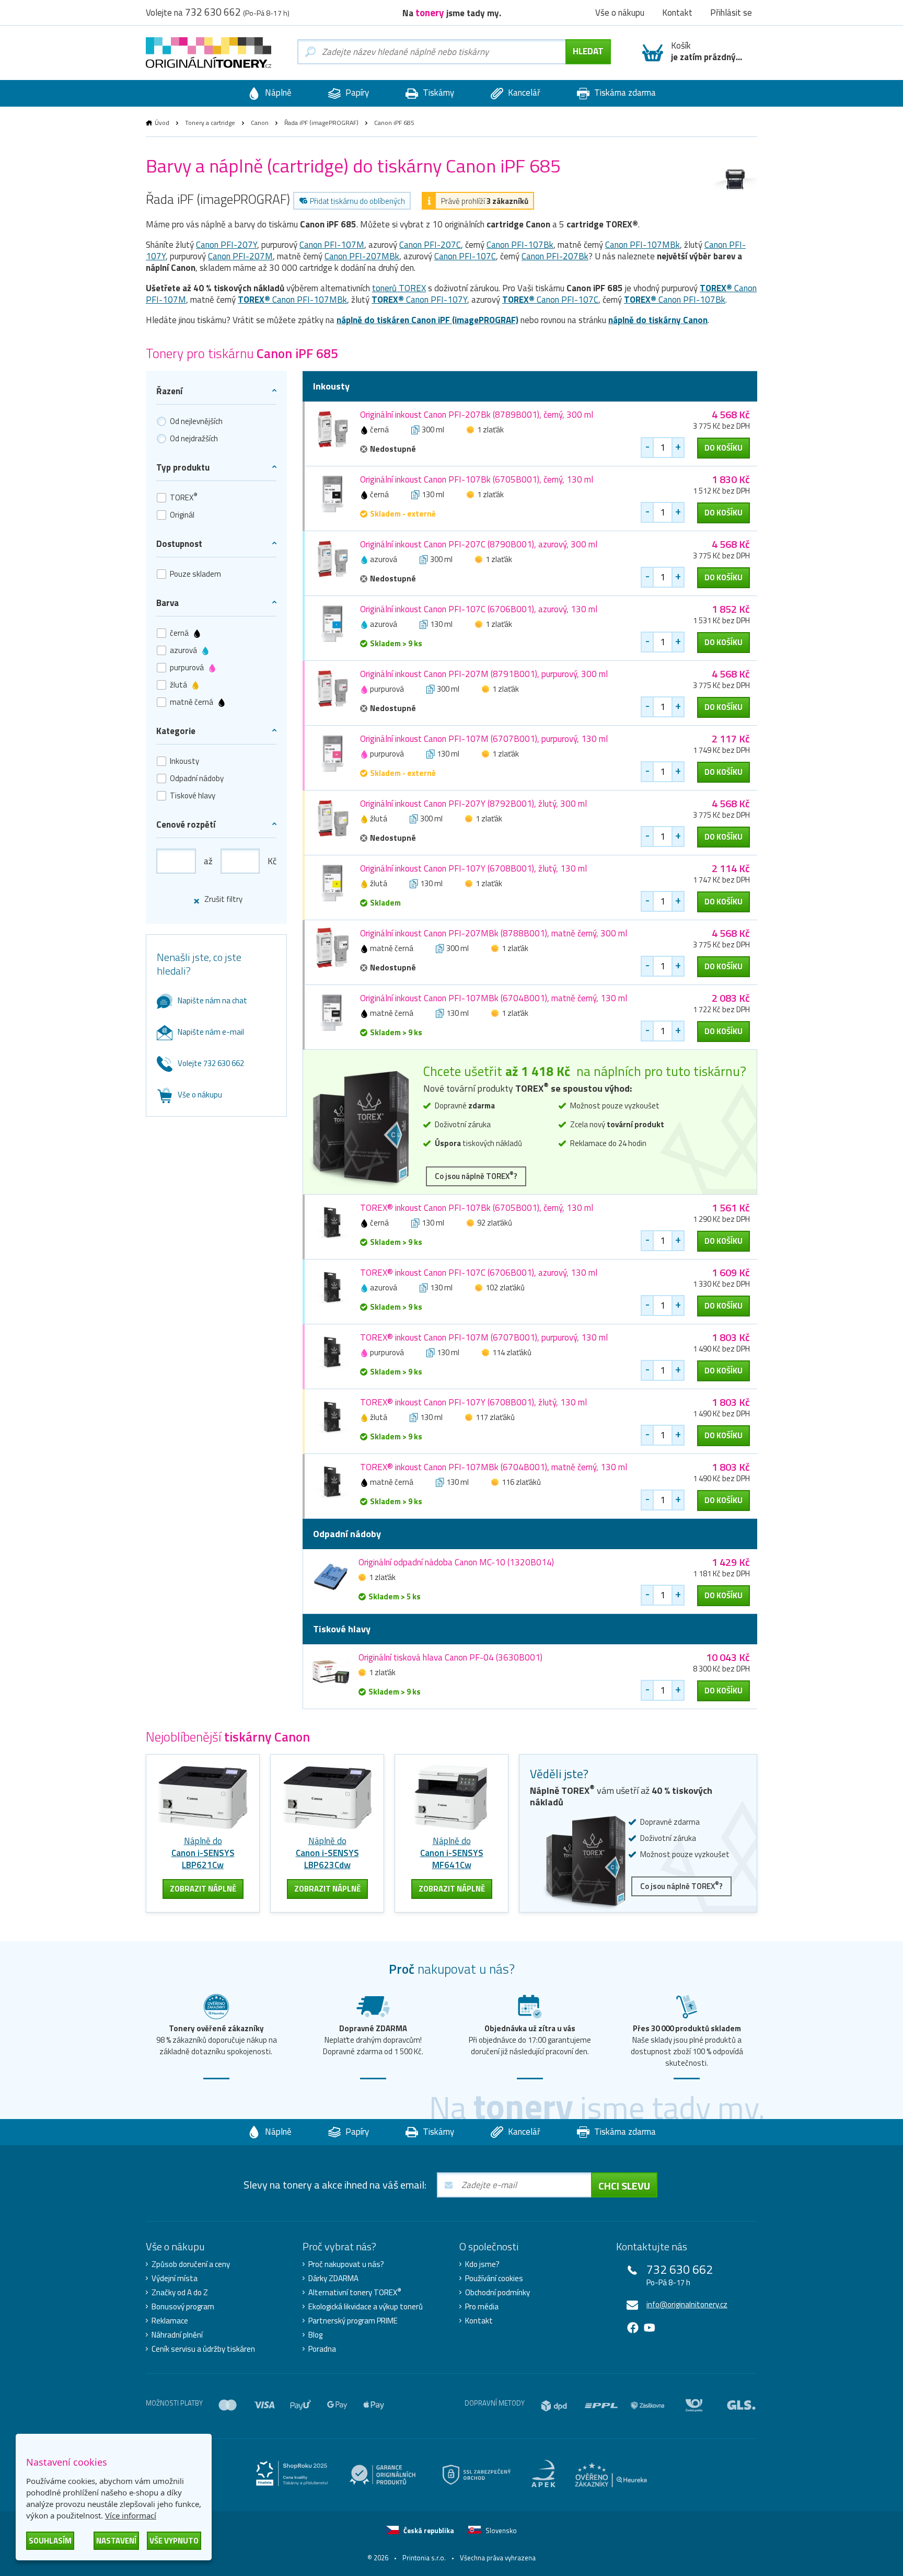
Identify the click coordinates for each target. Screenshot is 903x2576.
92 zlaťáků (495, 1223)
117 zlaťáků (495, 1417)
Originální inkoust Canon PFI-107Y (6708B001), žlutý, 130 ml (473, 868)
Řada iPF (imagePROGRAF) (321, 123)
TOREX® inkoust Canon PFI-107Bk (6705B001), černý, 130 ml (477, 1208)
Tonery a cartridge (210, 123)
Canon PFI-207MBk (362, 256)
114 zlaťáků (512, 1352)
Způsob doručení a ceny (191, 2264)
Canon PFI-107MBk (642, 245)
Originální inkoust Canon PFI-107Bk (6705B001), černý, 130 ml (477, 479)
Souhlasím (50, 2541)
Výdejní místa (175, 2279)
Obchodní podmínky (497, 2293)
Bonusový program (183, 2307)
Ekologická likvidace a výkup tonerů (366, 2307)
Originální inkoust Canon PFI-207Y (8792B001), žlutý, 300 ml (473, 804)
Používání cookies (494, 2279)
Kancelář (523, 93)
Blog (315, 2335)
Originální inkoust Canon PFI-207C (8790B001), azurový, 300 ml (479, 544)
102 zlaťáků (505, 1287)
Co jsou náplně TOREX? (476, 1176)
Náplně (277, 93)
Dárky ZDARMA (333, 2279)
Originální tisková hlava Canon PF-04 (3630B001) (450, 1657)
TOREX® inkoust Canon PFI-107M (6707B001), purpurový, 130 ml (484, 1337)
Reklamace (170, 2321)
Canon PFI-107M (332, 245)
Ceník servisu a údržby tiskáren (203, 2349)
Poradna (322, 2349)
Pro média (482, 2307)
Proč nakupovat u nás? (346, 2264)
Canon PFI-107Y (419, 300)
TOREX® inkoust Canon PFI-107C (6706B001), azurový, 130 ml (479, 1273)
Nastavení (116, 2541)
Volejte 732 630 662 (211, 1063)
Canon (260, 123)
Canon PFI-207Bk (555, 256)
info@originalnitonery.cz (687, 2304)
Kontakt (479, 2321)
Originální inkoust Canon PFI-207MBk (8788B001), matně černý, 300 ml (494, 933)
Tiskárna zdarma (624, 93)
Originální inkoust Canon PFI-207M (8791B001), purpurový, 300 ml (484, 674)
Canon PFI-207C (430, 245)
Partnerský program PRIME (353, 2321)
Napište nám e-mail (211, 1032)
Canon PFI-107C (465, 256)
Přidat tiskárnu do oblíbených (357, 201)
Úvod (162, 123)
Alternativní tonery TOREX (355, 2293)
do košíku (723, 448)
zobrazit (203, 1889)
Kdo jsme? (482, 2264)
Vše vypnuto (174, 2541)
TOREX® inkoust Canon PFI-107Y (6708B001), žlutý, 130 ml (473, 1402)
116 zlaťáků (521, 1482)
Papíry (356, 93)
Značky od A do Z (180, 2293)
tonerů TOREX (399, 288)
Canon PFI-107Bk (520, 245)
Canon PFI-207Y (227, 245)
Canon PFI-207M (240, 256)
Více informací (131, 2515)
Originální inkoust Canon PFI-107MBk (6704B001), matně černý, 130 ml (494, 998)
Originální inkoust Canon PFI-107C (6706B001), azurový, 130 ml (479, 609)
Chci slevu (624, 2186)
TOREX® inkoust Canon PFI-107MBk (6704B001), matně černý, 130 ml (494, 1467)
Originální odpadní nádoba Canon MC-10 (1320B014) (456, 1562)
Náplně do (203, 1853)
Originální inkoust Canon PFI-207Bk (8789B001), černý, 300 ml (477, 415)
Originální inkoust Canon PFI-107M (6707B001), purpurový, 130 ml (484, 739)
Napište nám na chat (212, 1000)
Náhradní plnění (177, 2335)
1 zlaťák (490, 430)
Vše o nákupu (200, 1095)
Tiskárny (437, 93)
